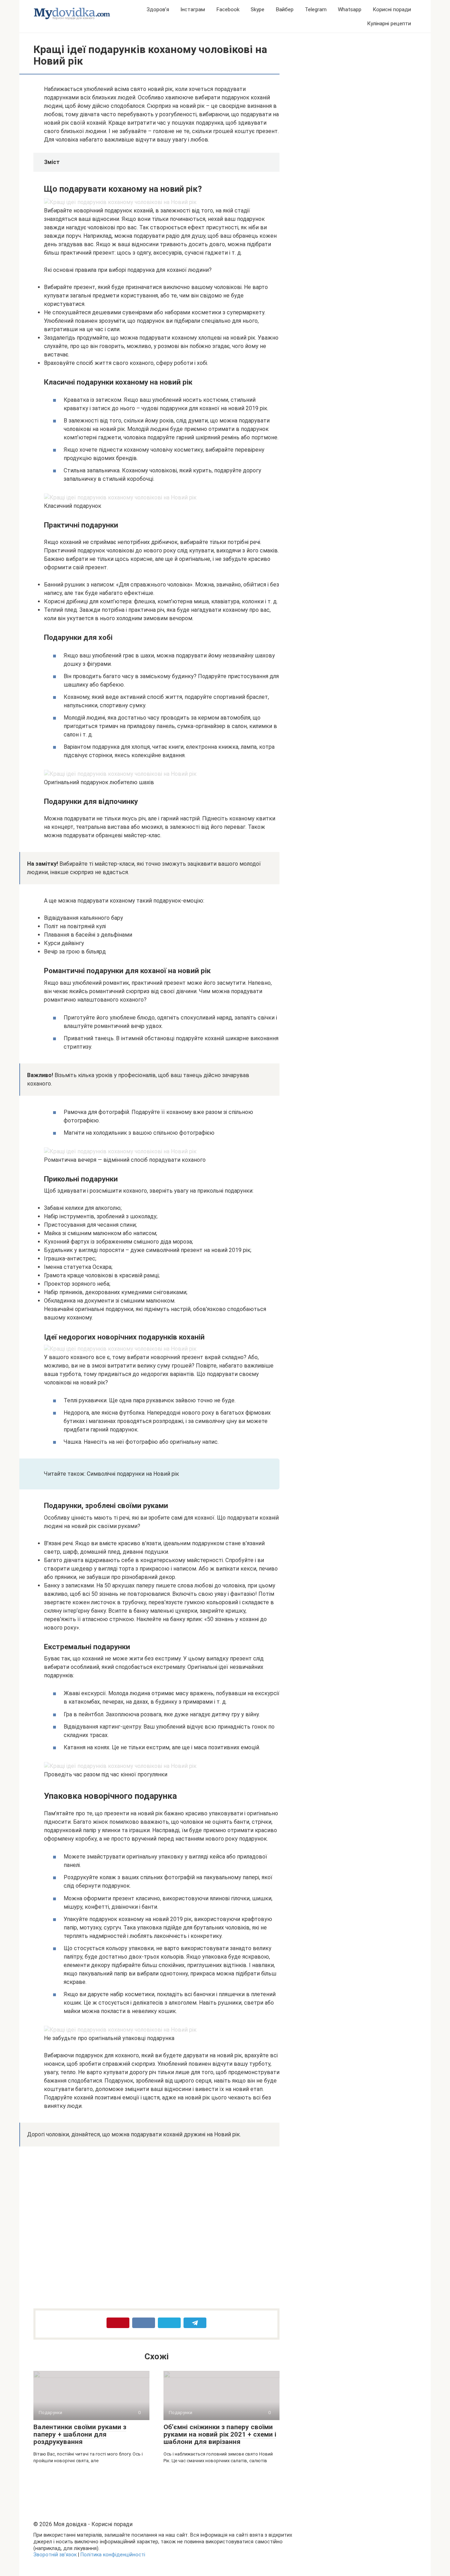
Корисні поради (392, 9)
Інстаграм (193, 9)
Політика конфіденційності (113, 2555)
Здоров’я (158, 9)
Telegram (316, 9)
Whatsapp (350, 9)
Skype (258, 9)
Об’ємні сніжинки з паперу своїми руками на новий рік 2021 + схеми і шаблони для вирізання (220, 2434)
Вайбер (285, 9)
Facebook (228, 9)
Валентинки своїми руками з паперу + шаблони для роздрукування (80, 2434)
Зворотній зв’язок (55, 2555)
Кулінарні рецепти (389, 24)
